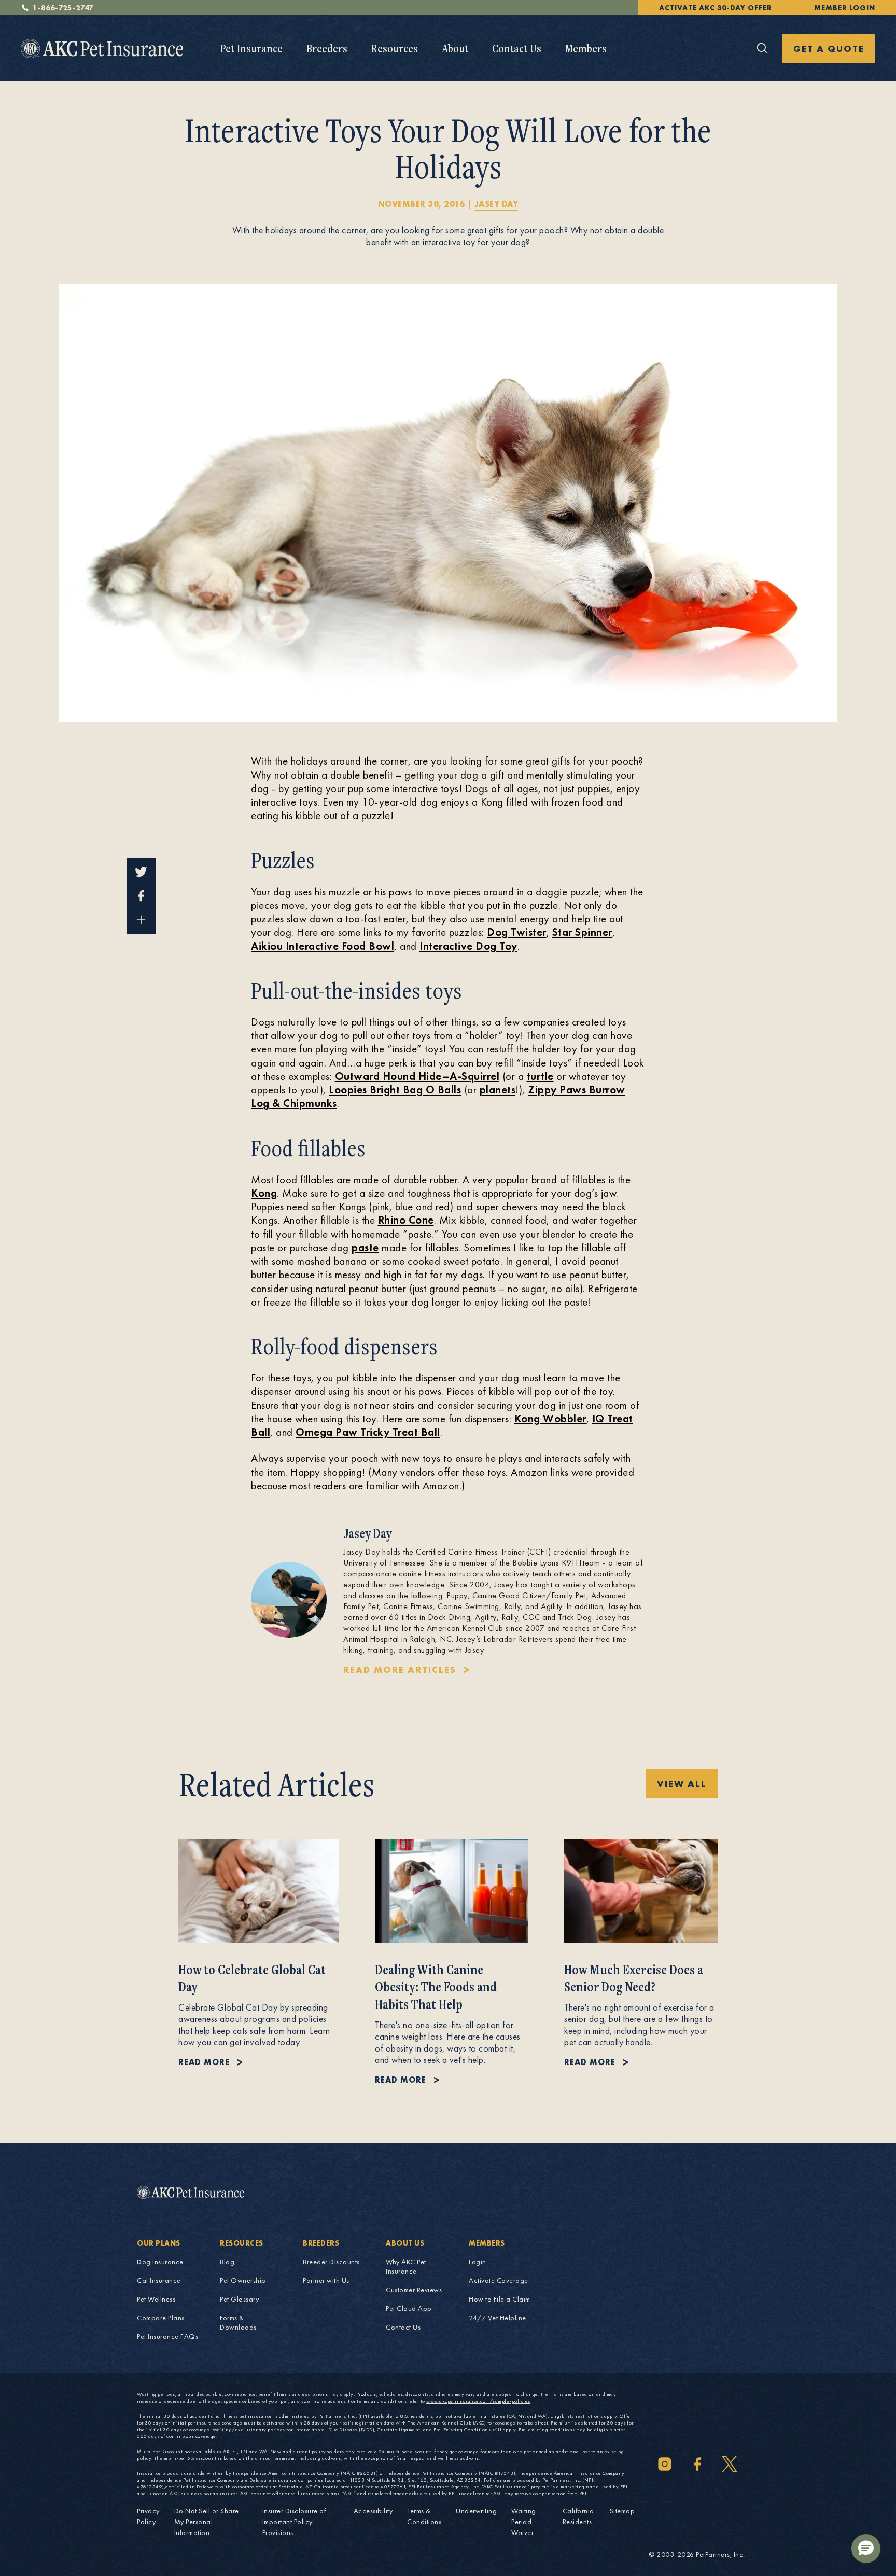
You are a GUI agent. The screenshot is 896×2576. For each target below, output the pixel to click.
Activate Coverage (499, 2280)
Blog (227, 2262)
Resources (395, 48)
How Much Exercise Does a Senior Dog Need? (634, 1978)
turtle (540, 1076)
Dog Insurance (160, 2262)
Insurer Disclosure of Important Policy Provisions (294, 2522)
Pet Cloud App (409, 2308)
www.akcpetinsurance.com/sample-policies (478, 2401)
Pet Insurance (251, 48)
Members (586, 48)
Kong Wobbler (550, 1418)
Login (478, 2262)
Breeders (327, 48)
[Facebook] (697, 2464)
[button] (866, 2549)
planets (498, 1090)
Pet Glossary (239, 2299)
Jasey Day (496, 204)
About (455, 48)
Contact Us (517, 48)
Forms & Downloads (238, 2322)
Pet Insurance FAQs (167, 2336)
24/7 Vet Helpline (498, 2318)
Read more (204, 2062)
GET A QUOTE (829, 49)
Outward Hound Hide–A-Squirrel (417, 1076)
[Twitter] (730, 2464)
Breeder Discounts (331, 2262)
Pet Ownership (243, 2280)
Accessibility (373, 2511)
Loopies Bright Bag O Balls (395, 1090)
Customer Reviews (414, 2290)
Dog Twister (517, 932)
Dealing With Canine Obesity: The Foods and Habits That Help (436, 1987)
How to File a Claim (500, 2299)
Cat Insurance (159, 2280)
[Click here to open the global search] (762, 48)
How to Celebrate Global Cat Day (252, 1978)
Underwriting (476, 2511)
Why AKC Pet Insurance (406, 2266)
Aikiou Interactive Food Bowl (323, 946)
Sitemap (622, 2511)
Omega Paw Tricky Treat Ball (368, 1432)
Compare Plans (161, 2318)
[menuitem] (251, 49)
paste (365, 1247)
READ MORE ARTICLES (400, 1670)
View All (682, 1784)
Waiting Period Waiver (524, 2522)
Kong (264, 1193)
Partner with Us (326, 2280)
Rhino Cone (406, 1220)
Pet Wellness (156, 2299)
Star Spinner (582, 932)
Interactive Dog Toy (468, 946)
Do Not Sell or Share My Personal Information (207, 2522)
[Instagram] (665, 2464)
